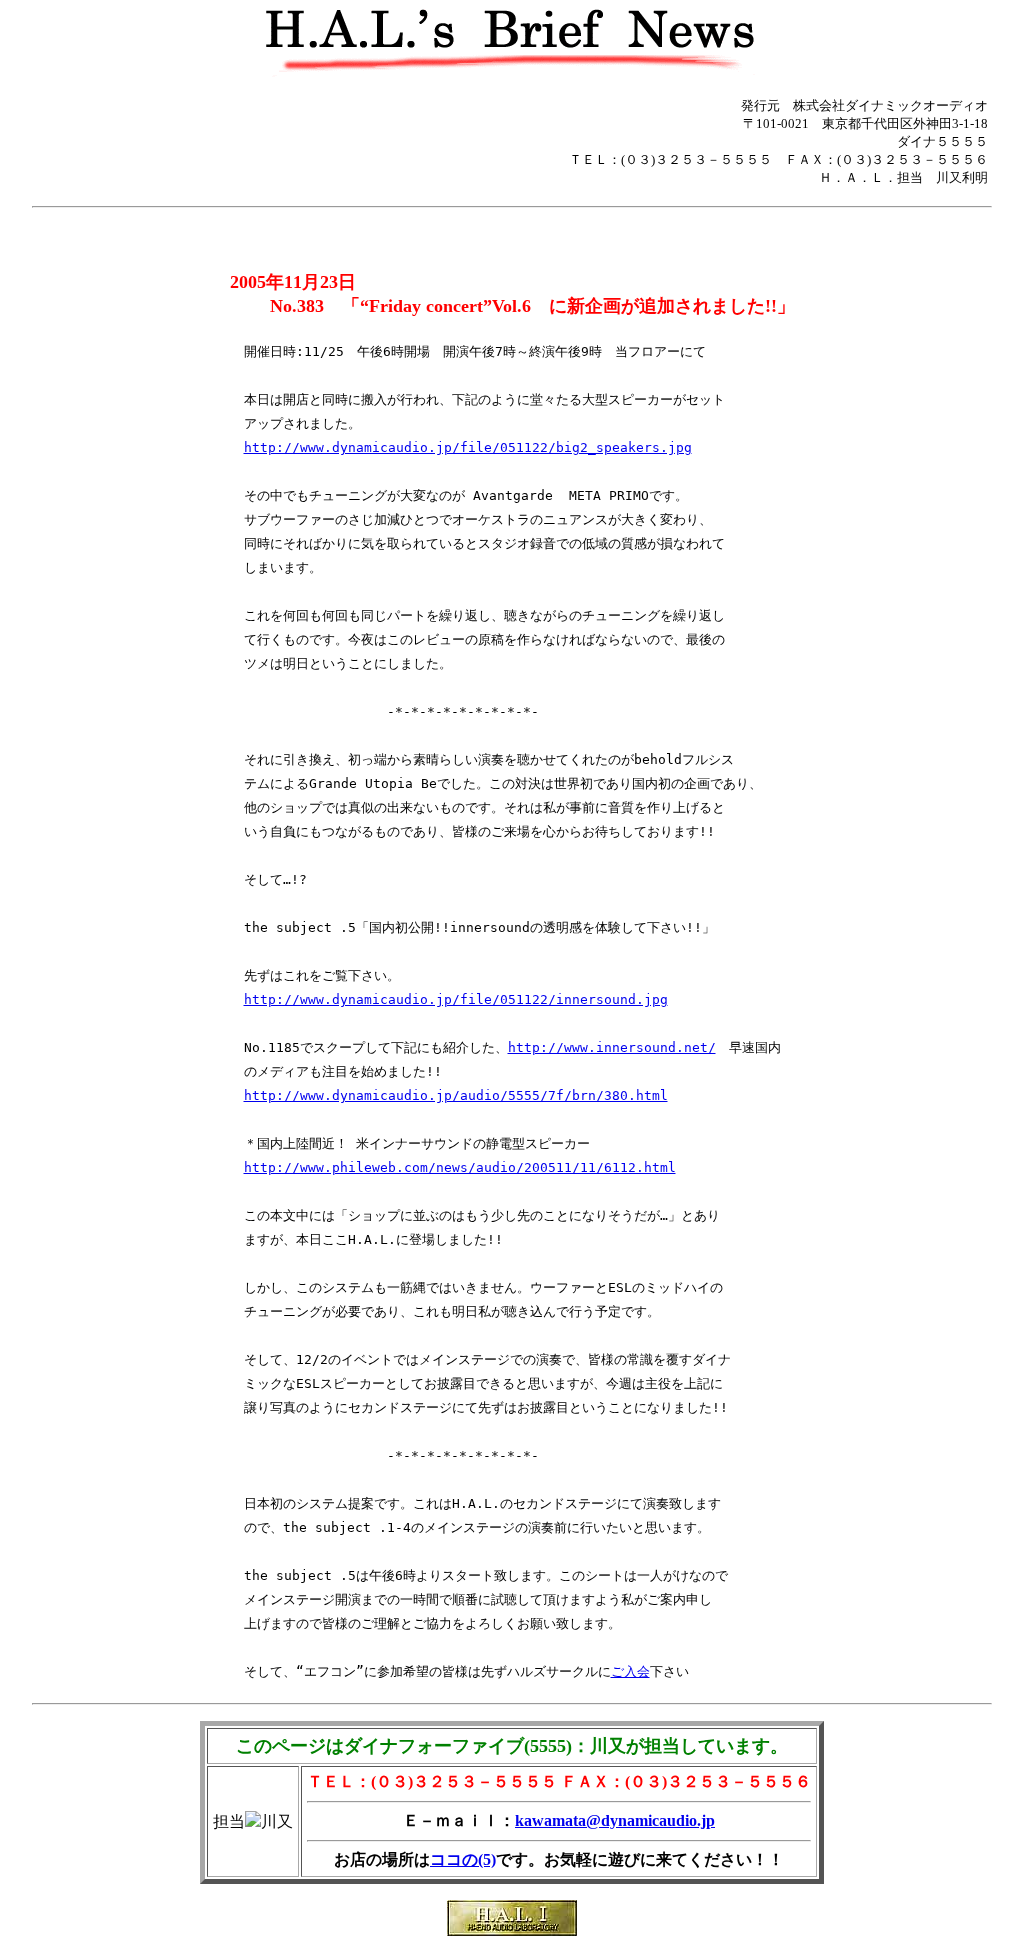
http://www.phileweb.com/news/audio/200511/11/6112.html (460, 1167)
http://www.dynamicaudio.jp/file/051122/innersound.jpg (456, 999)
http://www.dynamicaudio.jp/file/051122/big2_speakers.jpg (468, 447)
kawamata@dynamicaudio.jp (615, 1820)
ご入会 (630, 1671)
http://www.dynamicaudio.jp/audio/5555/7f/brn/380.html (456, 1095)
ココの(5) (463, 1859)
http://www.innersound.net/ (612, 1047)
